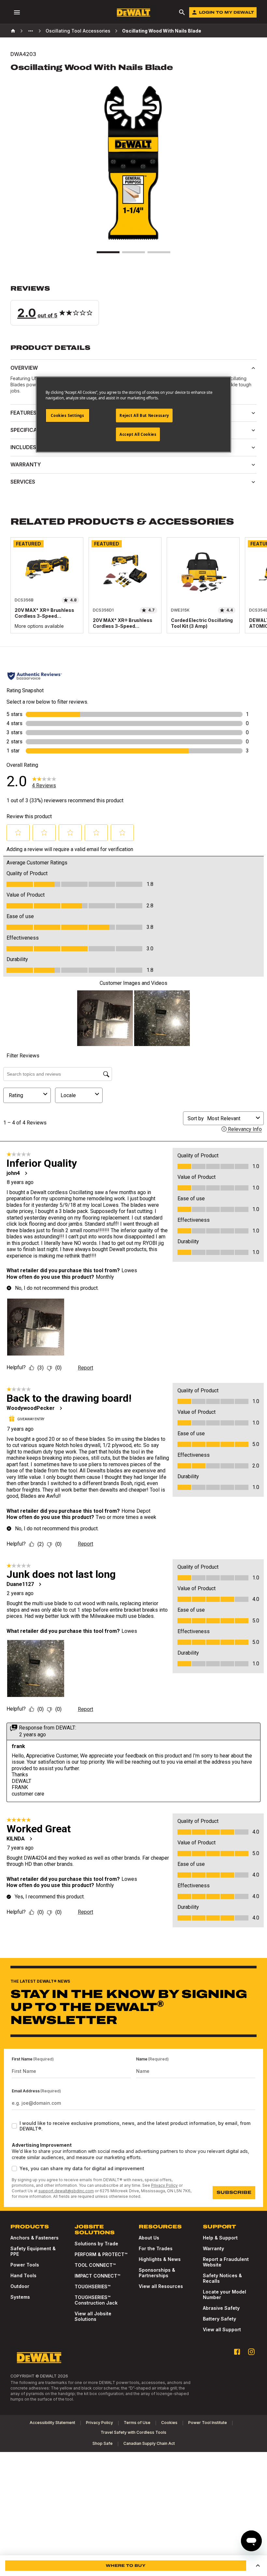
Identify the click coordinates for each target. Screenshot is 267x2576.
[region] (133, 592)
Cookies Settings (67, 415)
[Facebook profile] (237, 2352)
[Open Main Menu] (17, 12)
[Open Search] (182, 12)
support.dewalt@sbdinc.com (66, 2191)
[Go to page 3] (159, 252)
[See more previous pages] (31, 31)
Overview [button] (24, 368)
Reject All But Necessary (144, 415)
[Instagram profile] (251, 2352)
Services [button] (23, 482)
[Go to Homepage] (133, 13)
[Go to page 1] (108, 252)
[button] (133, 305)
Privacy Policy (164, 2185)
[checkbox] (14, 2126)
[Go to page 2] (133, 252)
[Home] (13, 31)
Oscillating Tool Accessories (78, 31)
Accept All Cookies (138, 434)
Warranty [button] (26, 464)
